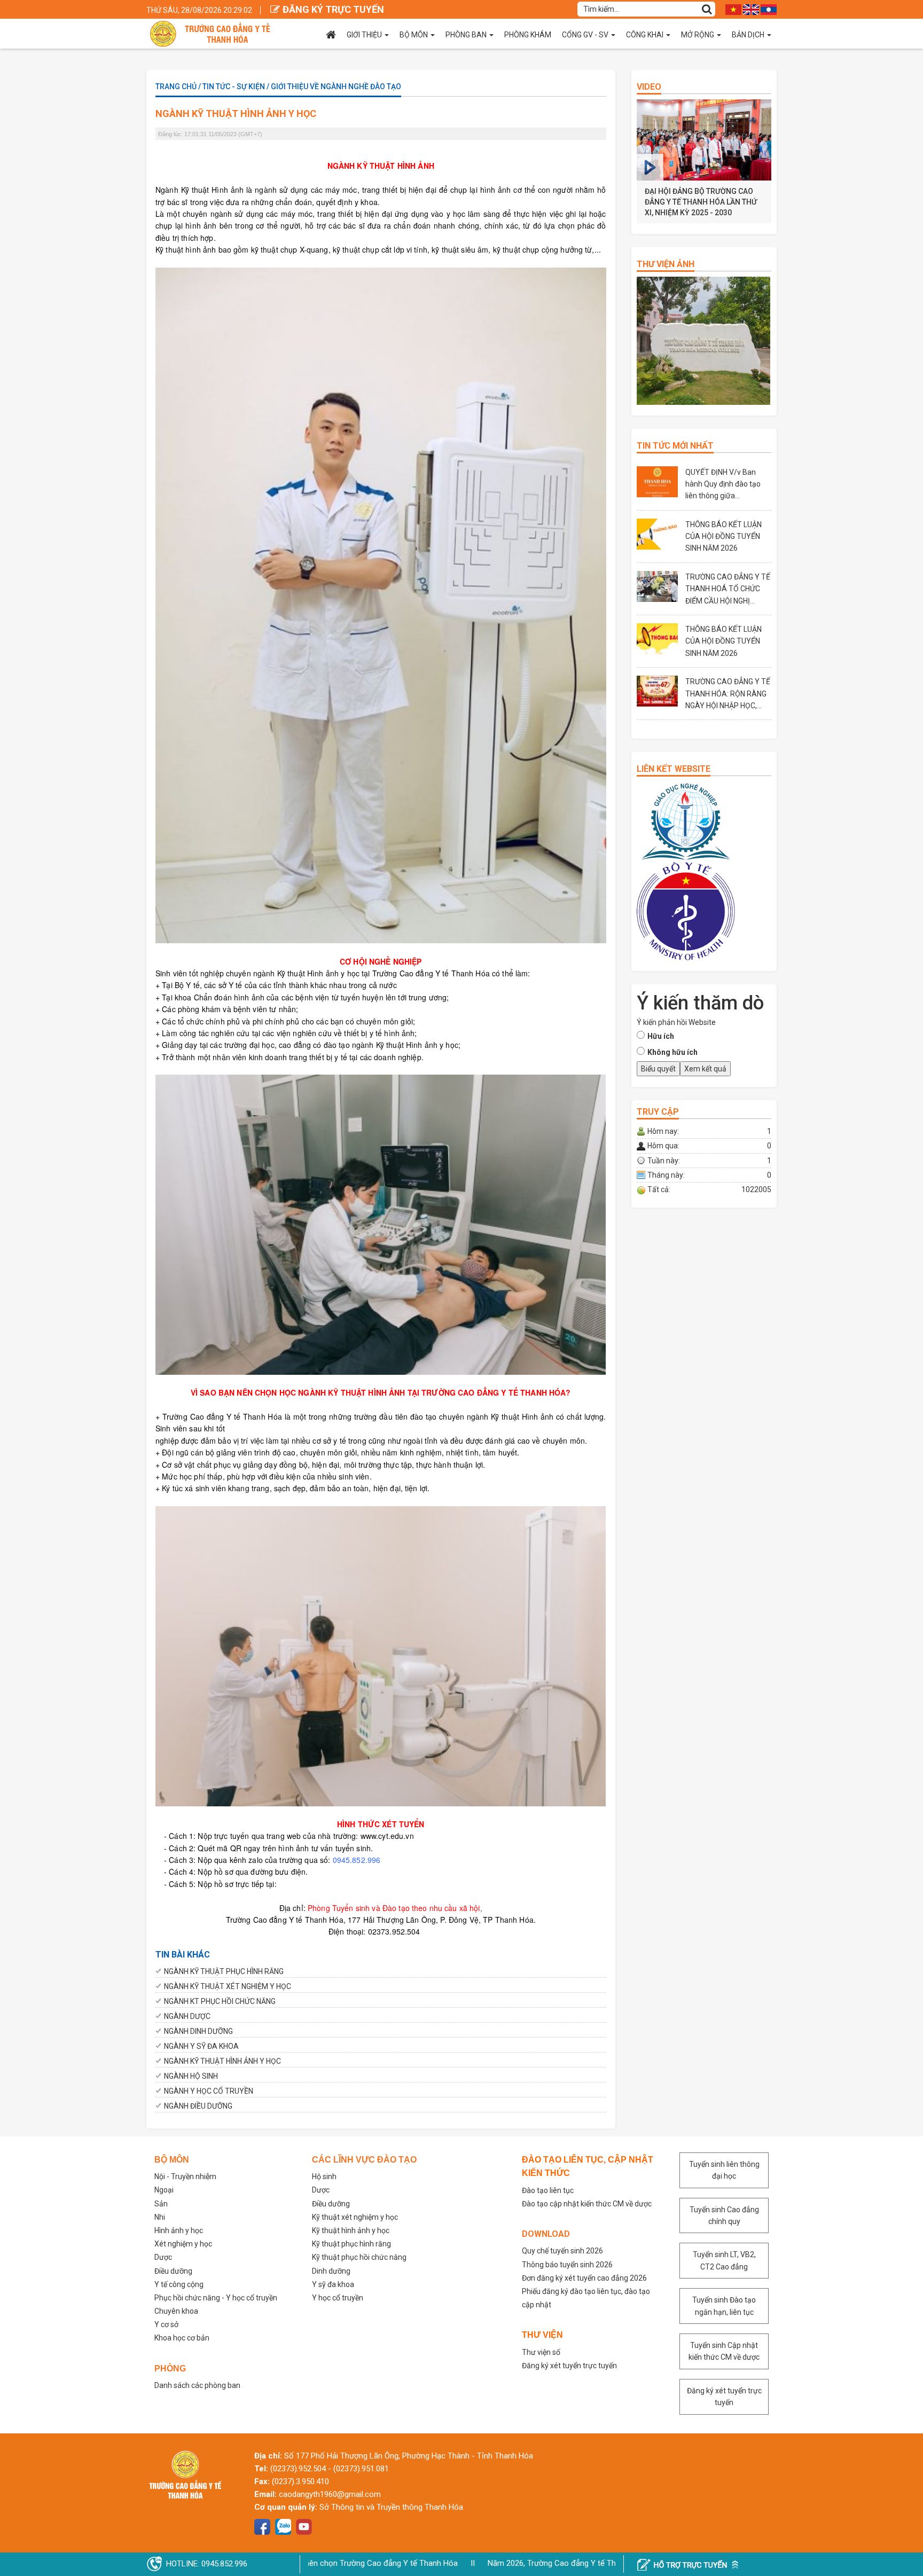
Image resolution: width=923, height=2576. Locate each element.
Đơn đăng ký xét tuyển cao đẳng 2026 (584, 2278)
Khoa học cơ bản (182, 2338)
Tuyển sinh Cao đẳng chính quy (724, 2215)
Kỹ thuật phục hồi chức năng (359, 2257)
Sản (161, 2204)
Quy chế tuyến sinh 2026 (562, 2251)
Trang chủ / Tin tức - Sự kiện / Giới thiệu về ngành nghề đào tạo (278, 87)
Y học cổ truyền (338, 2298)
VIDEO (649, 87)
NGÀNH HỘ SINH (191, 2076)
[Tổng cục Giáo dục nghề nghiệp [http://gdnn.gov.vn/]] (686, 821)
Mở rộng (698, 35)
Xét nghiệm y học (183, 2244)
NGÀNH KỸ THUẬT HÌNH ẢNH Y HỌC (222, 2061)
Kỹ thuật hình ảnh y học (351, 2230)
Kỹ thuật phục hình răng (351, 2244)
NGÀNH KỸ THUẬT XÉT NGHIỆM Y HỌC (228, 1986)
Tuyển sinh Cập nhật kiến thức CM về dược (724, 2351)
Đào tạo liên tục (548, 2190)
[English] (751, 9)
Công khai (645, 35)
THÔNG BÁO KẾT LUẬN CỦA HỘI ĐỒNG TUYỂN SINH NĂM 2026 (723, 537)
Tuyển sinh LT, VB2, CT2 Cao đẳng (724, 2260)
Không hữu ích (672, 1052)
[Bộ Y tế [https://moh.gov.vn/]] (686, 911)
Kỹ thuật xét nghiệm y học (355, 2217)
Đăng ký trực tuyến (333, 9)
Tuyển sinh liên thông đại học (724, 2170)
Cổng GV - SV (585, 35)
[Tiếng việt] (733, 9)
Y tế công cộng (179, 2284)
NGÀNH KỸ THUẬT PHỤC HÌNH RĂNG (224, 1971)
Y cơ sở (166, 2324)
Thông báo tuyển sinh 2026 (567, 2265)
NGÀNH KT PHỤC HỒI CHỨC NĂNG (220, 2001)
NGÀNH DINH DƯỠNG (198, 2031)
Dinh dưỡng (331, 2271)
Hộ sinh (324, 2176)
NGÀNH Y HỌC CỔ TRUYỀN (209, 2091)
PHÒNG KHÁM (528, 35)
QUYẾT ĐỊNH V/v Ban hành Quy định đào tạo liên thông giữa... (723, 484)
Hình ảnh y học (179, 2230)
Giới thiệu (364, 35)
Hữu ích (661, 1036)
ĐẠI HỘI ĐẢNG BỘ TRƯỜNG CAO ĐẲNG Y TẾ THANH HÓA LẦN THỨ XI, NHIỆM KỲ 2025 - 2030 (701, 202)
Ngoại (164, 2190)
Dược (163, 2257)
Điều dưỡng (173, 2271)
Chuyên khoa (176, 2311)
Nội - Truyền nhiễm (185, 2176)
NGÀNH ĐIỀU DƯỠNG (198, 2106)
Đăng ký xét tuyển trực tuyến (569, 2366)
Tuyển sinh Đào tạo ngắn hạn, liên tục (724, 2306)
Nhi (160, 2217)
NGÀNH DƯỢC (187, 2016)
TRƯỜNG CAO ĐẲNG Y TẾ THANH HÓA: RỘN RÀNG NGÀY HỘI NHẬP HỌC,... (728, 694)
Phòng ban (466, 35)
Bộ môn (414, 35)
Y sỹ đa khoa (333, 2284)
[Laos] (769, 9)
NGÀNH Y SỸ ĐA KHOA (201, 2046)
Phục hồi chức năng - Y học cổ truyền (216, 2298)
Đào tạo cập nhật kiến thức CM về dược (587, 2204)
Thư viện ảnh (666, 264)
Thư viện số (541, 2352)
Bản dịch (748, 35)
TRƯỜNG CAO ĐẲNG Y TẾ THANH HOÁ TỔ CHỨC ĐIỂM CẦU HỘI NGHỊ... (728, 589)
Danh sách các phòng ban (197, 2385)
